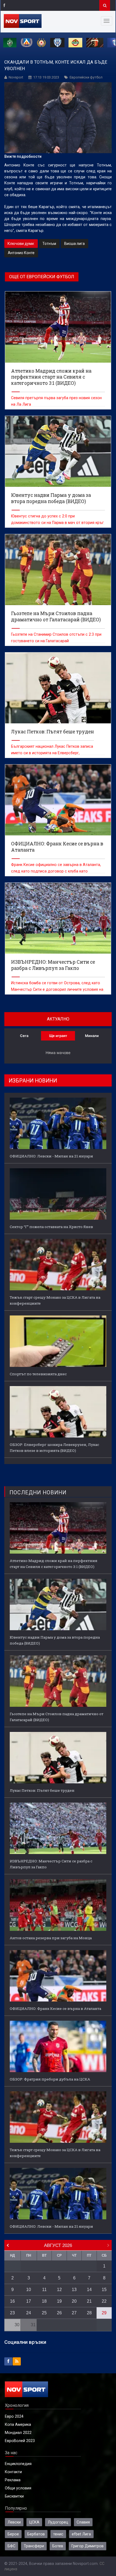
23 (12, 2313)
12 (59, 2290)
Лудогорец (58, 2522)
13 (74, 2290)
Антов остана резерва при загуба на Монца (51, 1938)
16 (12, 2301)
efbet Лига (81, 2534)
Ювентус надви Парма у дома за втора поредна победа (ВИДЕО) (55, 1640)
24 (29, 2313)
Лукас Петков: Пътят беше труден (42, 1790)
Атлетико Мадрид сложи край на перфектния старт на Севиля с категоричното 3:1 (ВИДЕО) (54, 1564)
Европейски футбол (86, 77)
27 (74, 2313)
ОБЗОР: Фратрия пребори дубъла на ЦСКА (50, 2079)
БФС (11, 2546)
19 (59, 2301)
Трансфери (34, 2546)
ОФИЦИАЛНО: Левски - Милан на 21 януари (51, 1156)
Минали (92, 1036)
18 (44, 2301)
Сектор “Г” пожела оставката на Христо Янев (51, 1227)
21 (89, 2301)
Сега (24, 1036)
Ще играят (58, 1036)
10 (29, 2290)
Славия (83, 2522)
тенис (58, 2534)
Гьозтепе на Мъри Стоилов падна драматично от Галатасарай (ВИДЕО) (57, 1717)
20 (74, 2301)
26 (59, 2313)
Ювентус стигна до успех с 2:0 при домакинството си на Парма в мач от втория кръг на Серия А (57, 523)
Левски (14, 2522)
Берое (13, 2534)
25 (44, 2313)
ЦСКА (34, 2522)
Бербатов (36, 2534)
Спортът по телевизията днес (38, 1374)
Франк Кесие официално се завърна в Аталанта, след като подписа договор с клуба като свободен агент (56, 871)
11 (44, 2290)
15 (104, 2290)
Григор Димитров (88, 2546)
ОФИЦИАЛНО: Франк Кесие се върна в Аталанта (55, 2009)
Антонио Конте (21, 253)
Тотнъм (49, 244)
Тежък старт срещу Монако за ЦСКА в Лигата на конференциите (55, 1300)
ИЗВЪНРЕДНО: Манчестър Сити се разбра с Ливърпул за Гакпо (51, 1864)
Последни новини (38, 1493)
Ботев (58, 2546)
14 (89, 2290)
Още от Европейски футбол (42, 277)
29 (104, 2313)
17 (29, 2301)
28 (89, 2313)
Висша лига (74, 244)
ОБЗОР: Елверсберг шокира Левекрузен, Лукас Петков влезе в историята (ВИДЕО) (54, 1448)
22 (104, 2301)
